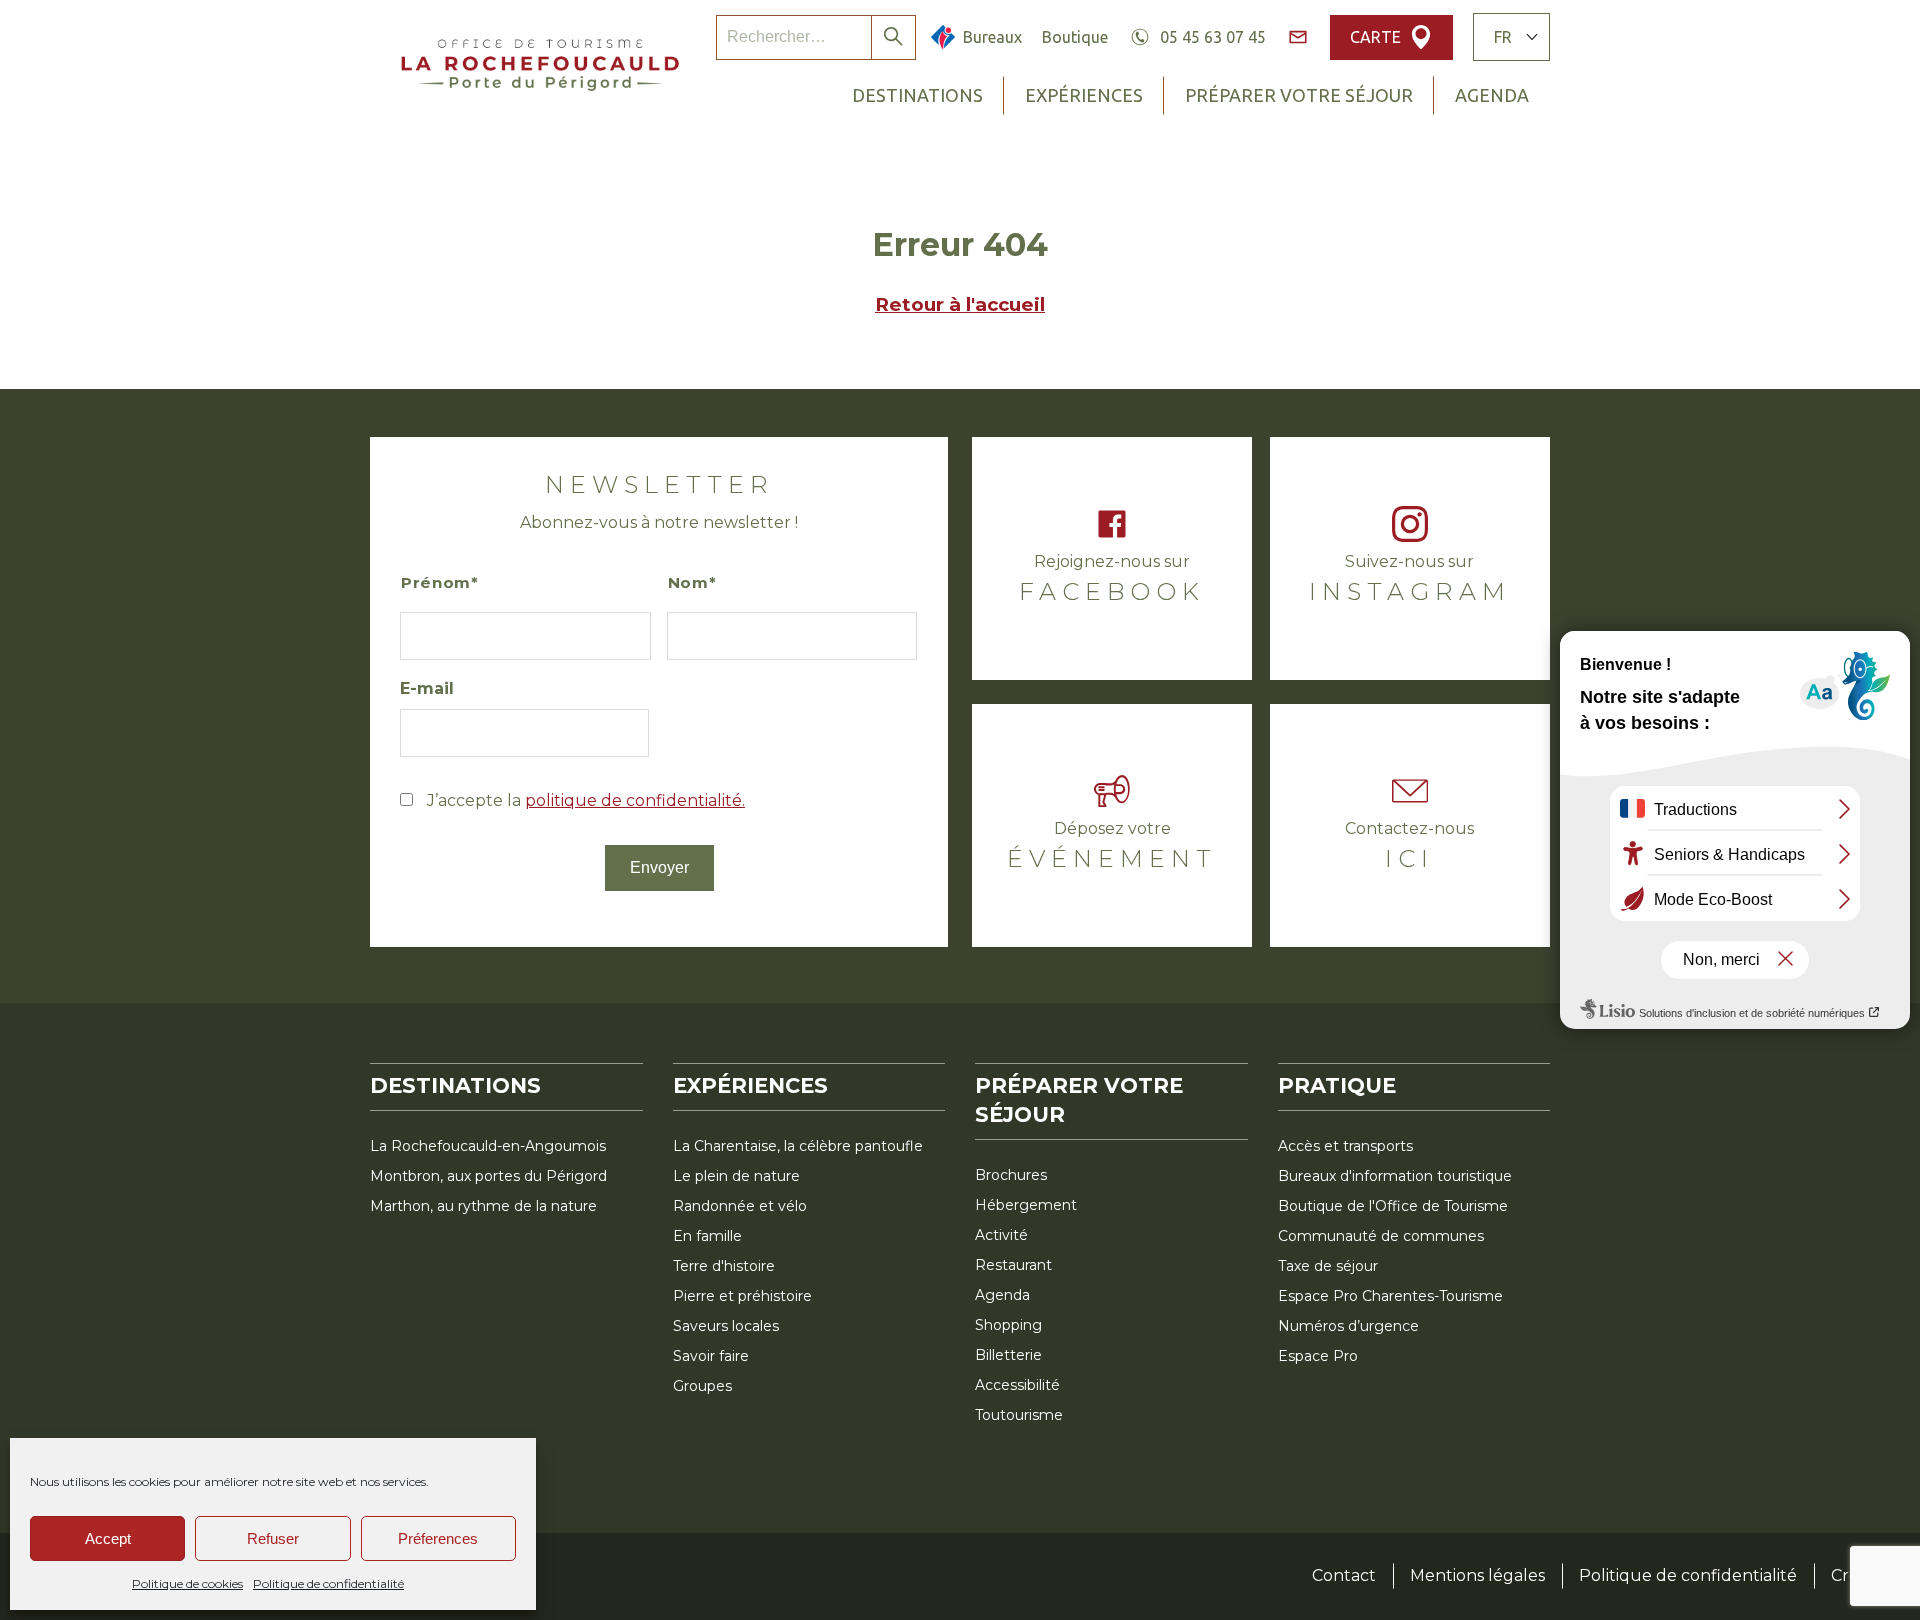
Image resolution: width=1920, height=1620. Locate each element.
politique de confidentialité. (635, 800)
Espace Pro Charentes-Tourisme (1390, 1296)
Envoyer (659, 867)
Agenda (1492, 95)
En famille (707, 1236)
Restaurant (1013, 1265)
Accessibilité (1017, 1385)
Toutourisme (1019, 1415)
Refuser (273, 1538)
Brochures (1011, 1175)
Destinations (917, 95)
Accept (108, 1538)
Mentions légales (1477, 1575)
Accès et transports (1345, 1146)
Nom (688, 582)
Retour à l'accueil (960, 304)
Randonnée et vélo (740, 1206)
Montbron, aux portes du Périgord (488, 1176)
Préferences (438, 1538)
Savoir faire (711, 1356)
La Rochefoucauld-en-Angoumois (488, 1146)
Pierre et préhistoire (742, 1296)
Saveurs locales (726, 1326)
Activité (1001, 1235)
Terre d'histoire (724, 1266)
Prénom (436, 582)
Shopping (1008, 1325)
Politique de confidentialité (328, 1583)
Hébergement (1026, 1205)
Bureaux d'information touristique (1395, 1176)
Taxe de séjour (1328, 1266)
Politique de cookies (187, 1583)
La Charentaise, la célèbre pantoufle (798, 1146)
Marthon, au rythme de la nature (483, 1206)
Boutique (1075, 37)
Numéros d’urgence (1348, 1326)
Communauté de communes (1381, 1236)
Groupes (702, 1386)
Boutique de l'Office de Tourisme (1393, 1206)
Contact (1344, 1575)
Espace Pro (1318, 1356)
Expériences (1084, 95)
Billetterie (1008, 1355)
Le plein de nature (736, 1176)
